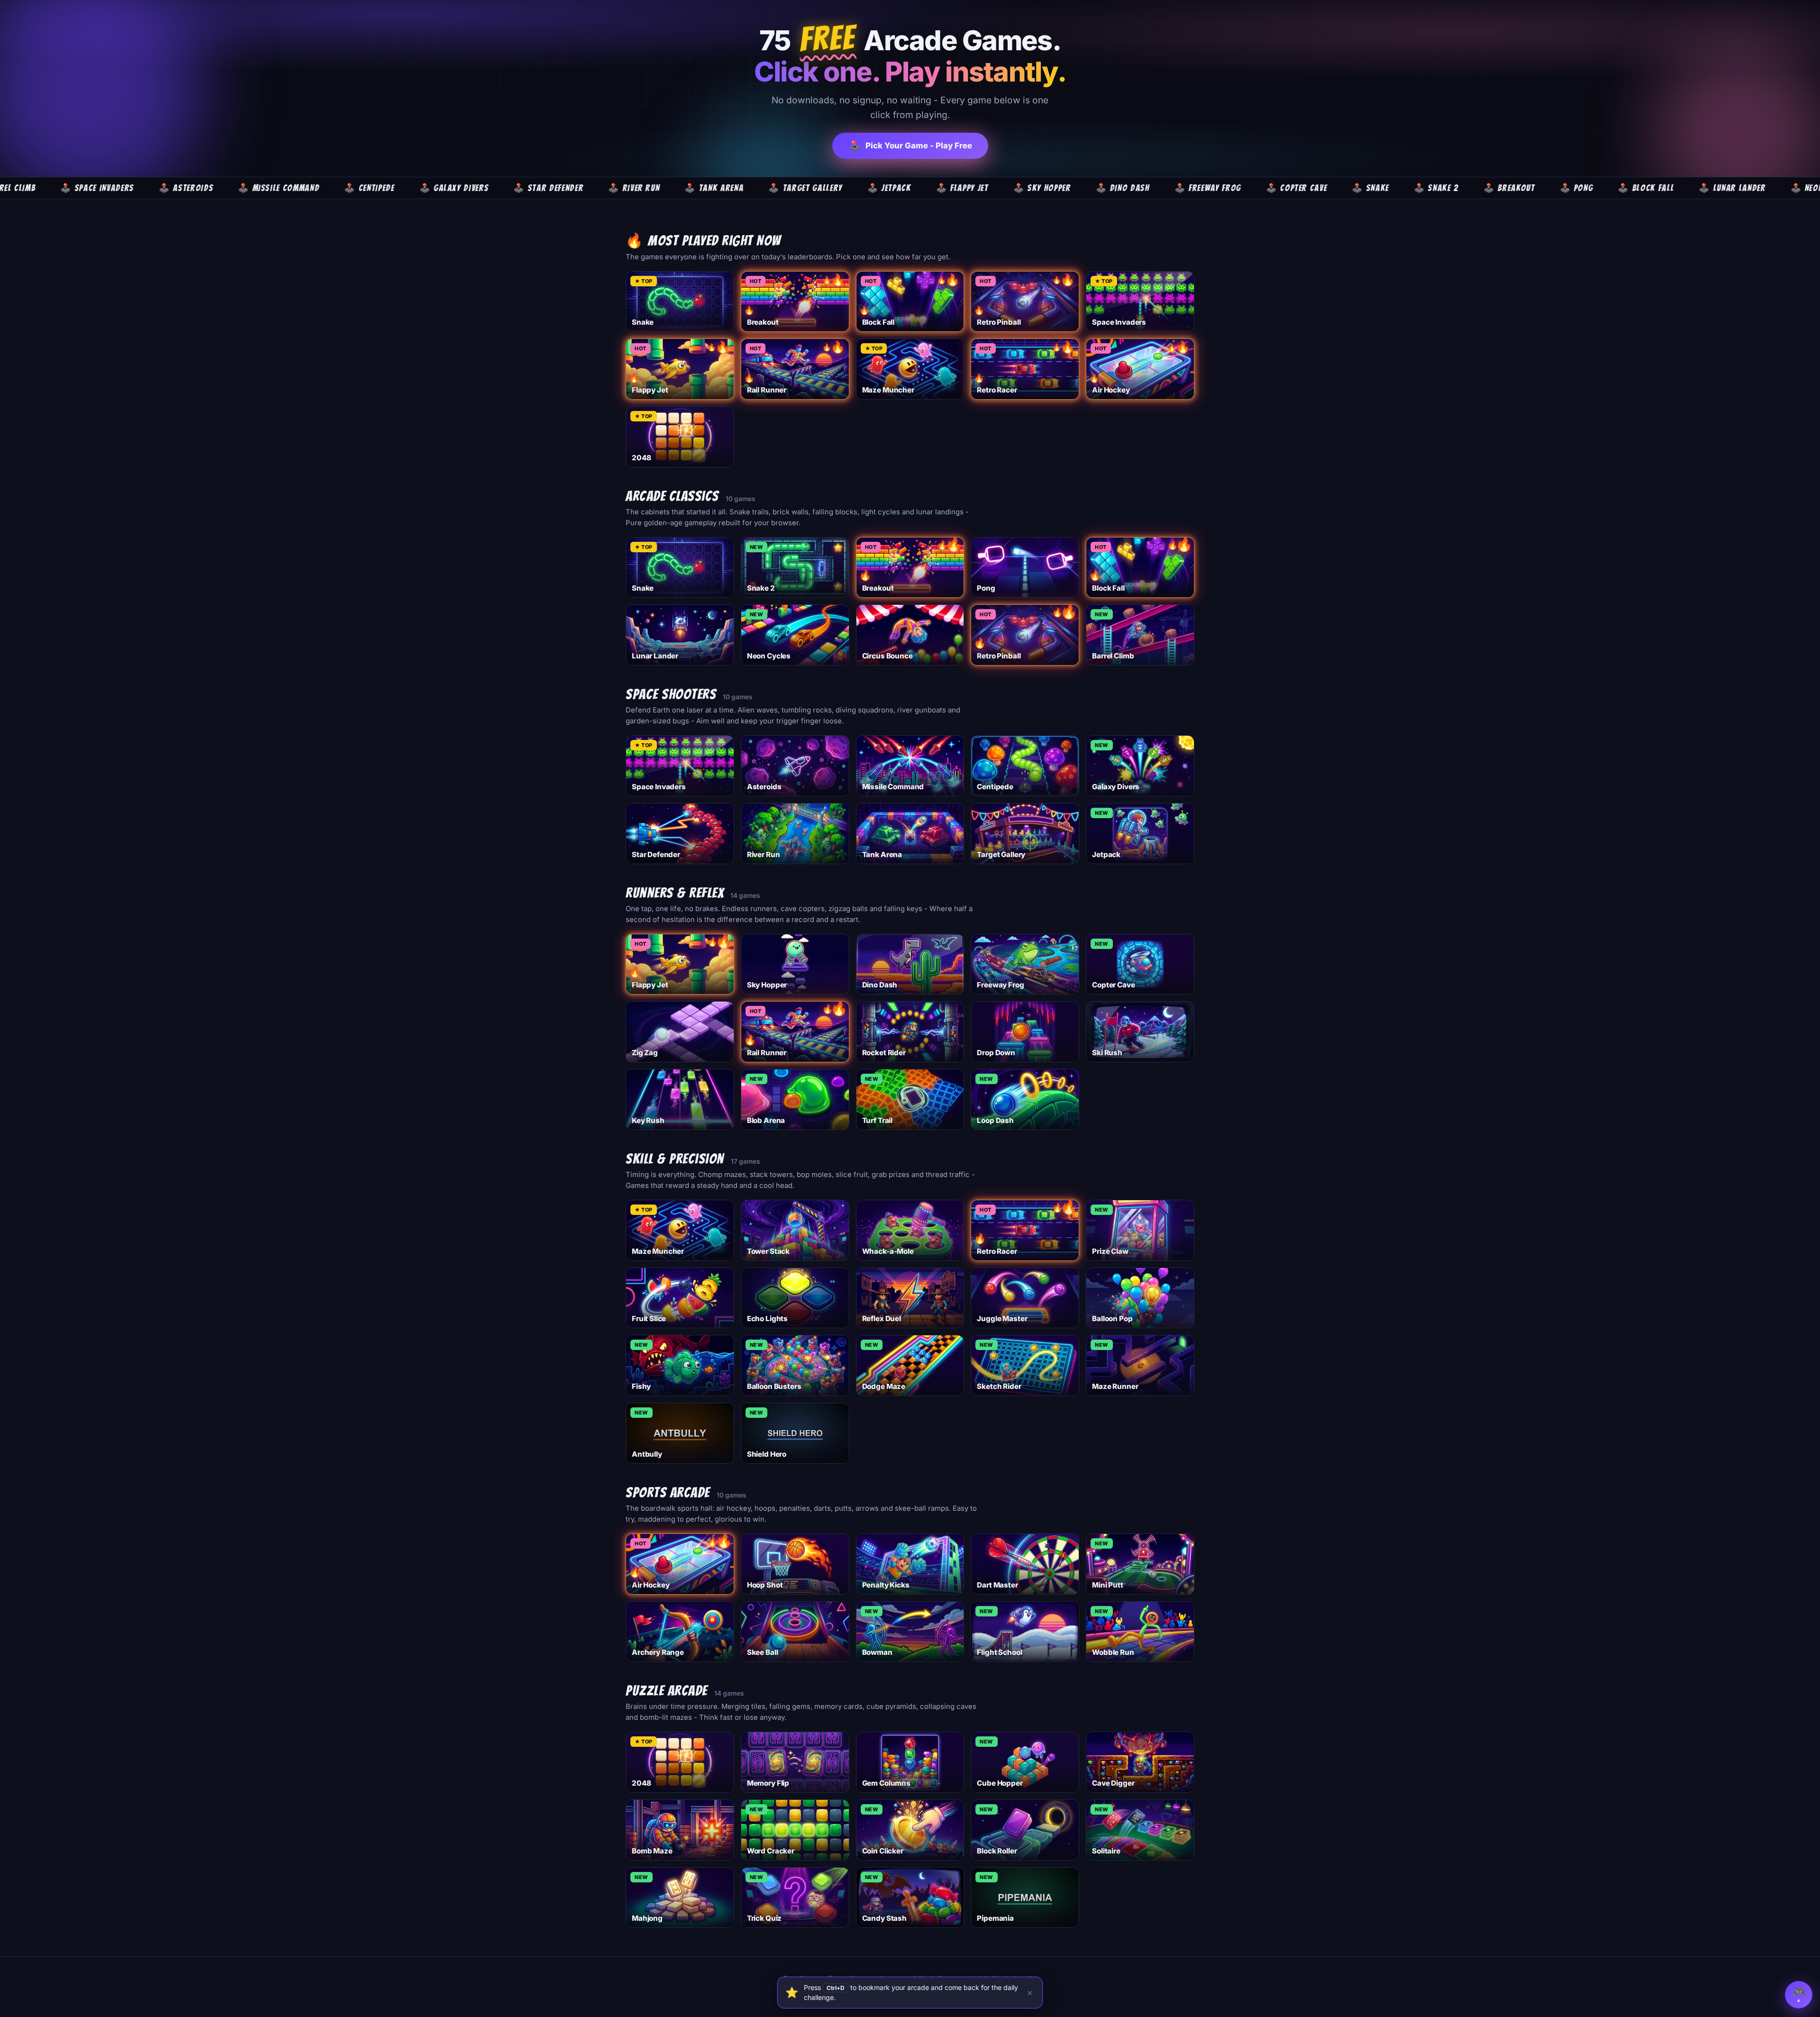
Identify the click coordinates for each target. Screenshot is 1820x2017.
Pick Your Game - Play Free (910, 146)
